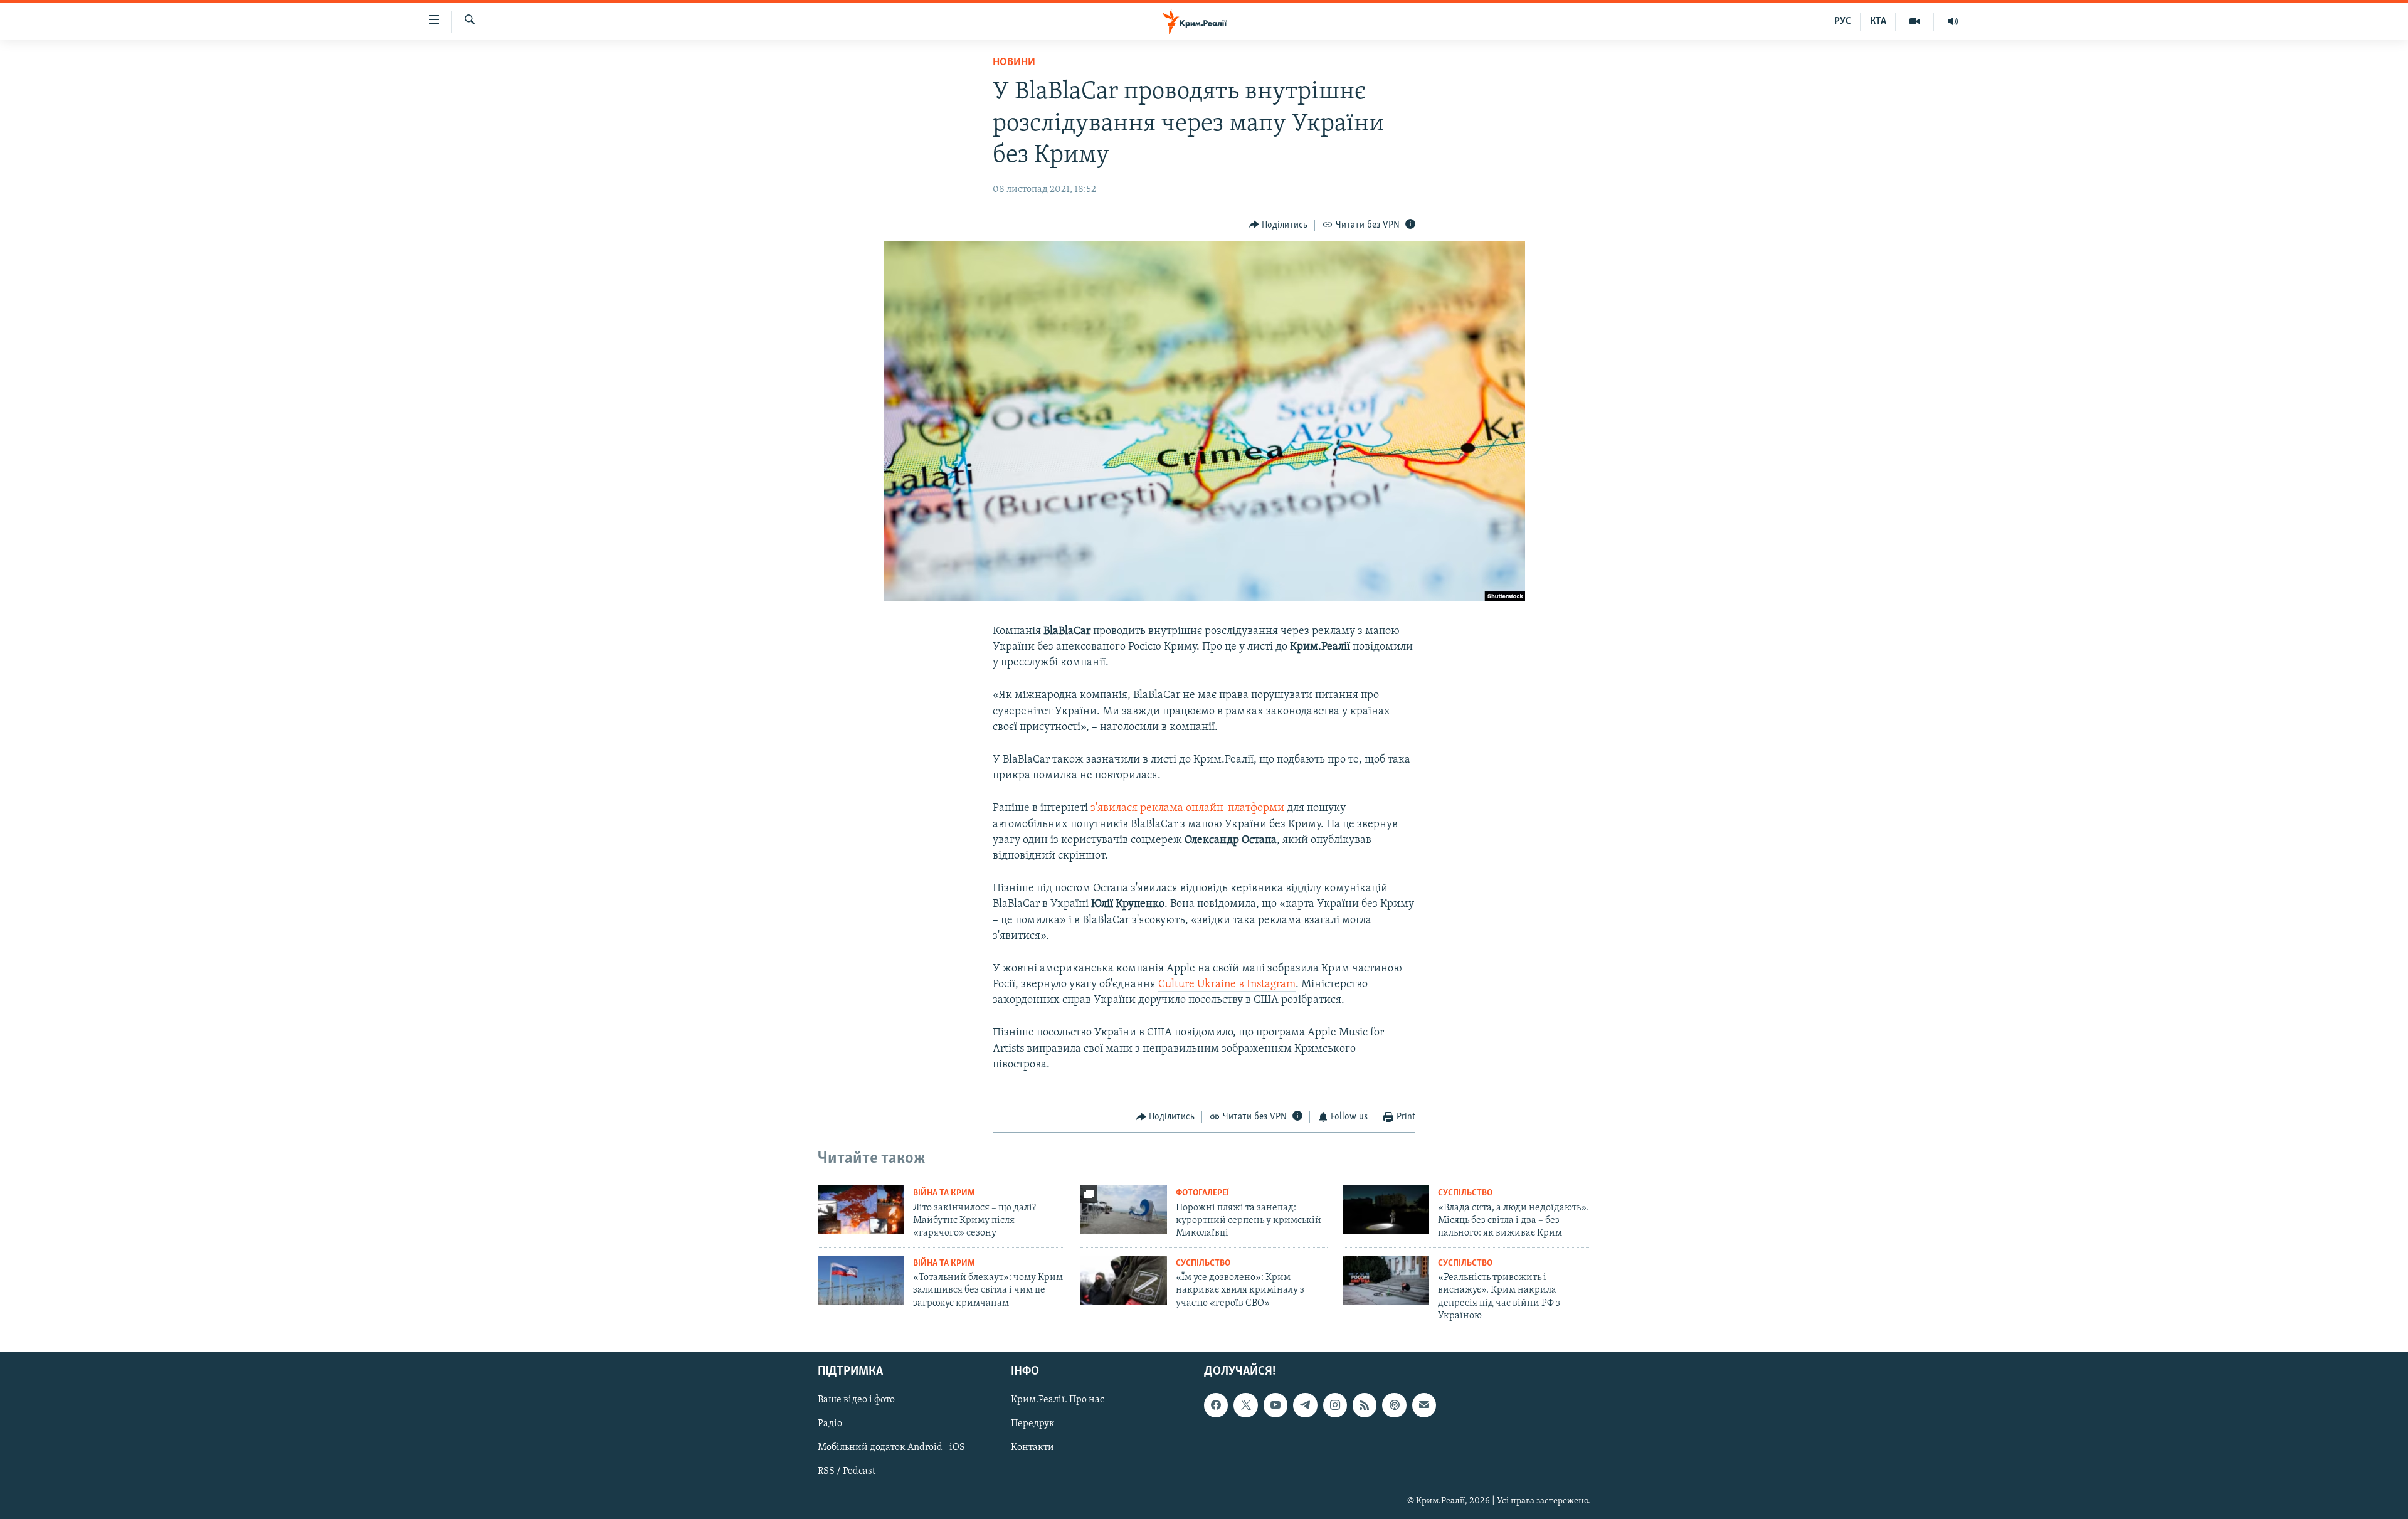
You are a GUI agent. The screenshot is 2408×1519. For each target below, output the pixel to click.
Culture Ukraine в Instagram (1227, 985)
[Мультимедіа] (1915, 21)
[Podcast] (1394, 1405)
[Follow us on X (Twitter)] (1245, 1405)
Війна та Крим (944, 1193)
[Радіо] (1953, 21)
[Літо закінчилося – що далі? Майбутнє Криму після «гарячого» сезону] (861, 1210)
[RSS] (1365, 1405)
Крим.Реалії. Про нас (1058, 1400)
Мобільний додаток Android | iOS (891, 1448)
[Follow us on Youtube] (1275, 1405)
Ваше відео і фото (856, 1400)
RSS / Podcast (847, 1471)
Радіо (830, 1424)
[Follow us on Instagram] (1335, 1405)
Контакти (1032, 1448)
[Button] (1279, 225)
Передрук (1033, 1424)
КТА (1878, 21)
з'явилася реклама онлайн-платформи (1187, 808)
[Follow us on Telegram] (1305, 1405)
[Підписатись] (1424, 1405)
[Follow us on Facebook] (1216, 1405)
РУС (1843, 21)
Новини (1014, 63)
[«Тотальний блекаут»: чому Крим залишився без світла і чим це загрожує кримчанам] (861, 1280)
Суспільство (1465, 1193)
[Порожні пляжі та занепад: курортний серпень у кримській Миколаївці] (1124, 1210)
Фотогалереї (1202, 1193)
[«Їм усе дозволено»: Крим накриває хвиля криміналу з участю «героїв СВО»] (1124, 1280)
